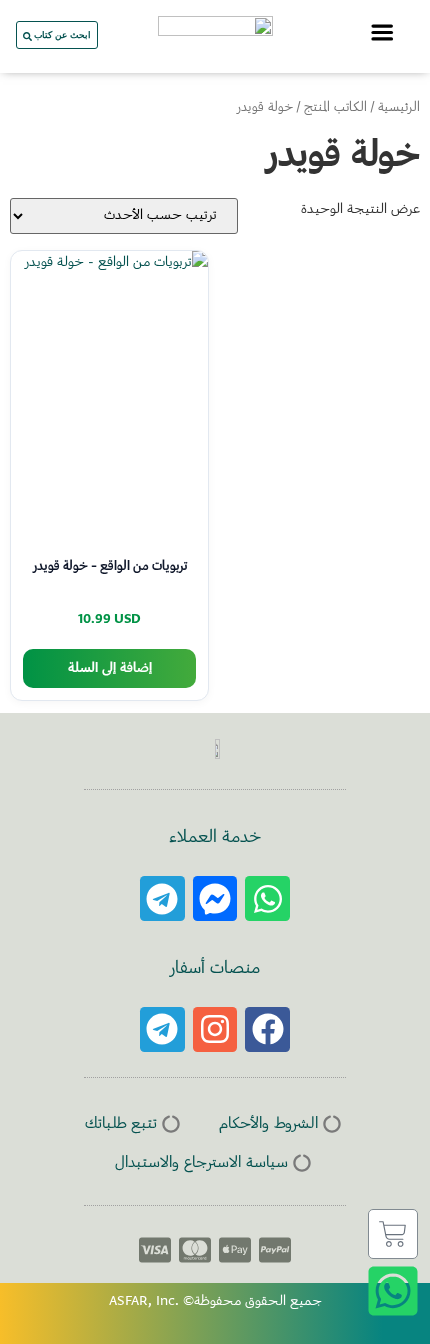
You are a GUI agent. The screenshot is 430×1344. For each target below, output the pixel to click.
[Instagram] (215, 1029)
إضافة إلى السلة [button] (110, 668)
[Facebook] (267, 1029)
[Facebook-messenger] (215, 898)
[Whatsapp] (267, 898)
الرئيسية (399, 108)
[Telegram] (162, 898)
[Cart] (393, 1234)
